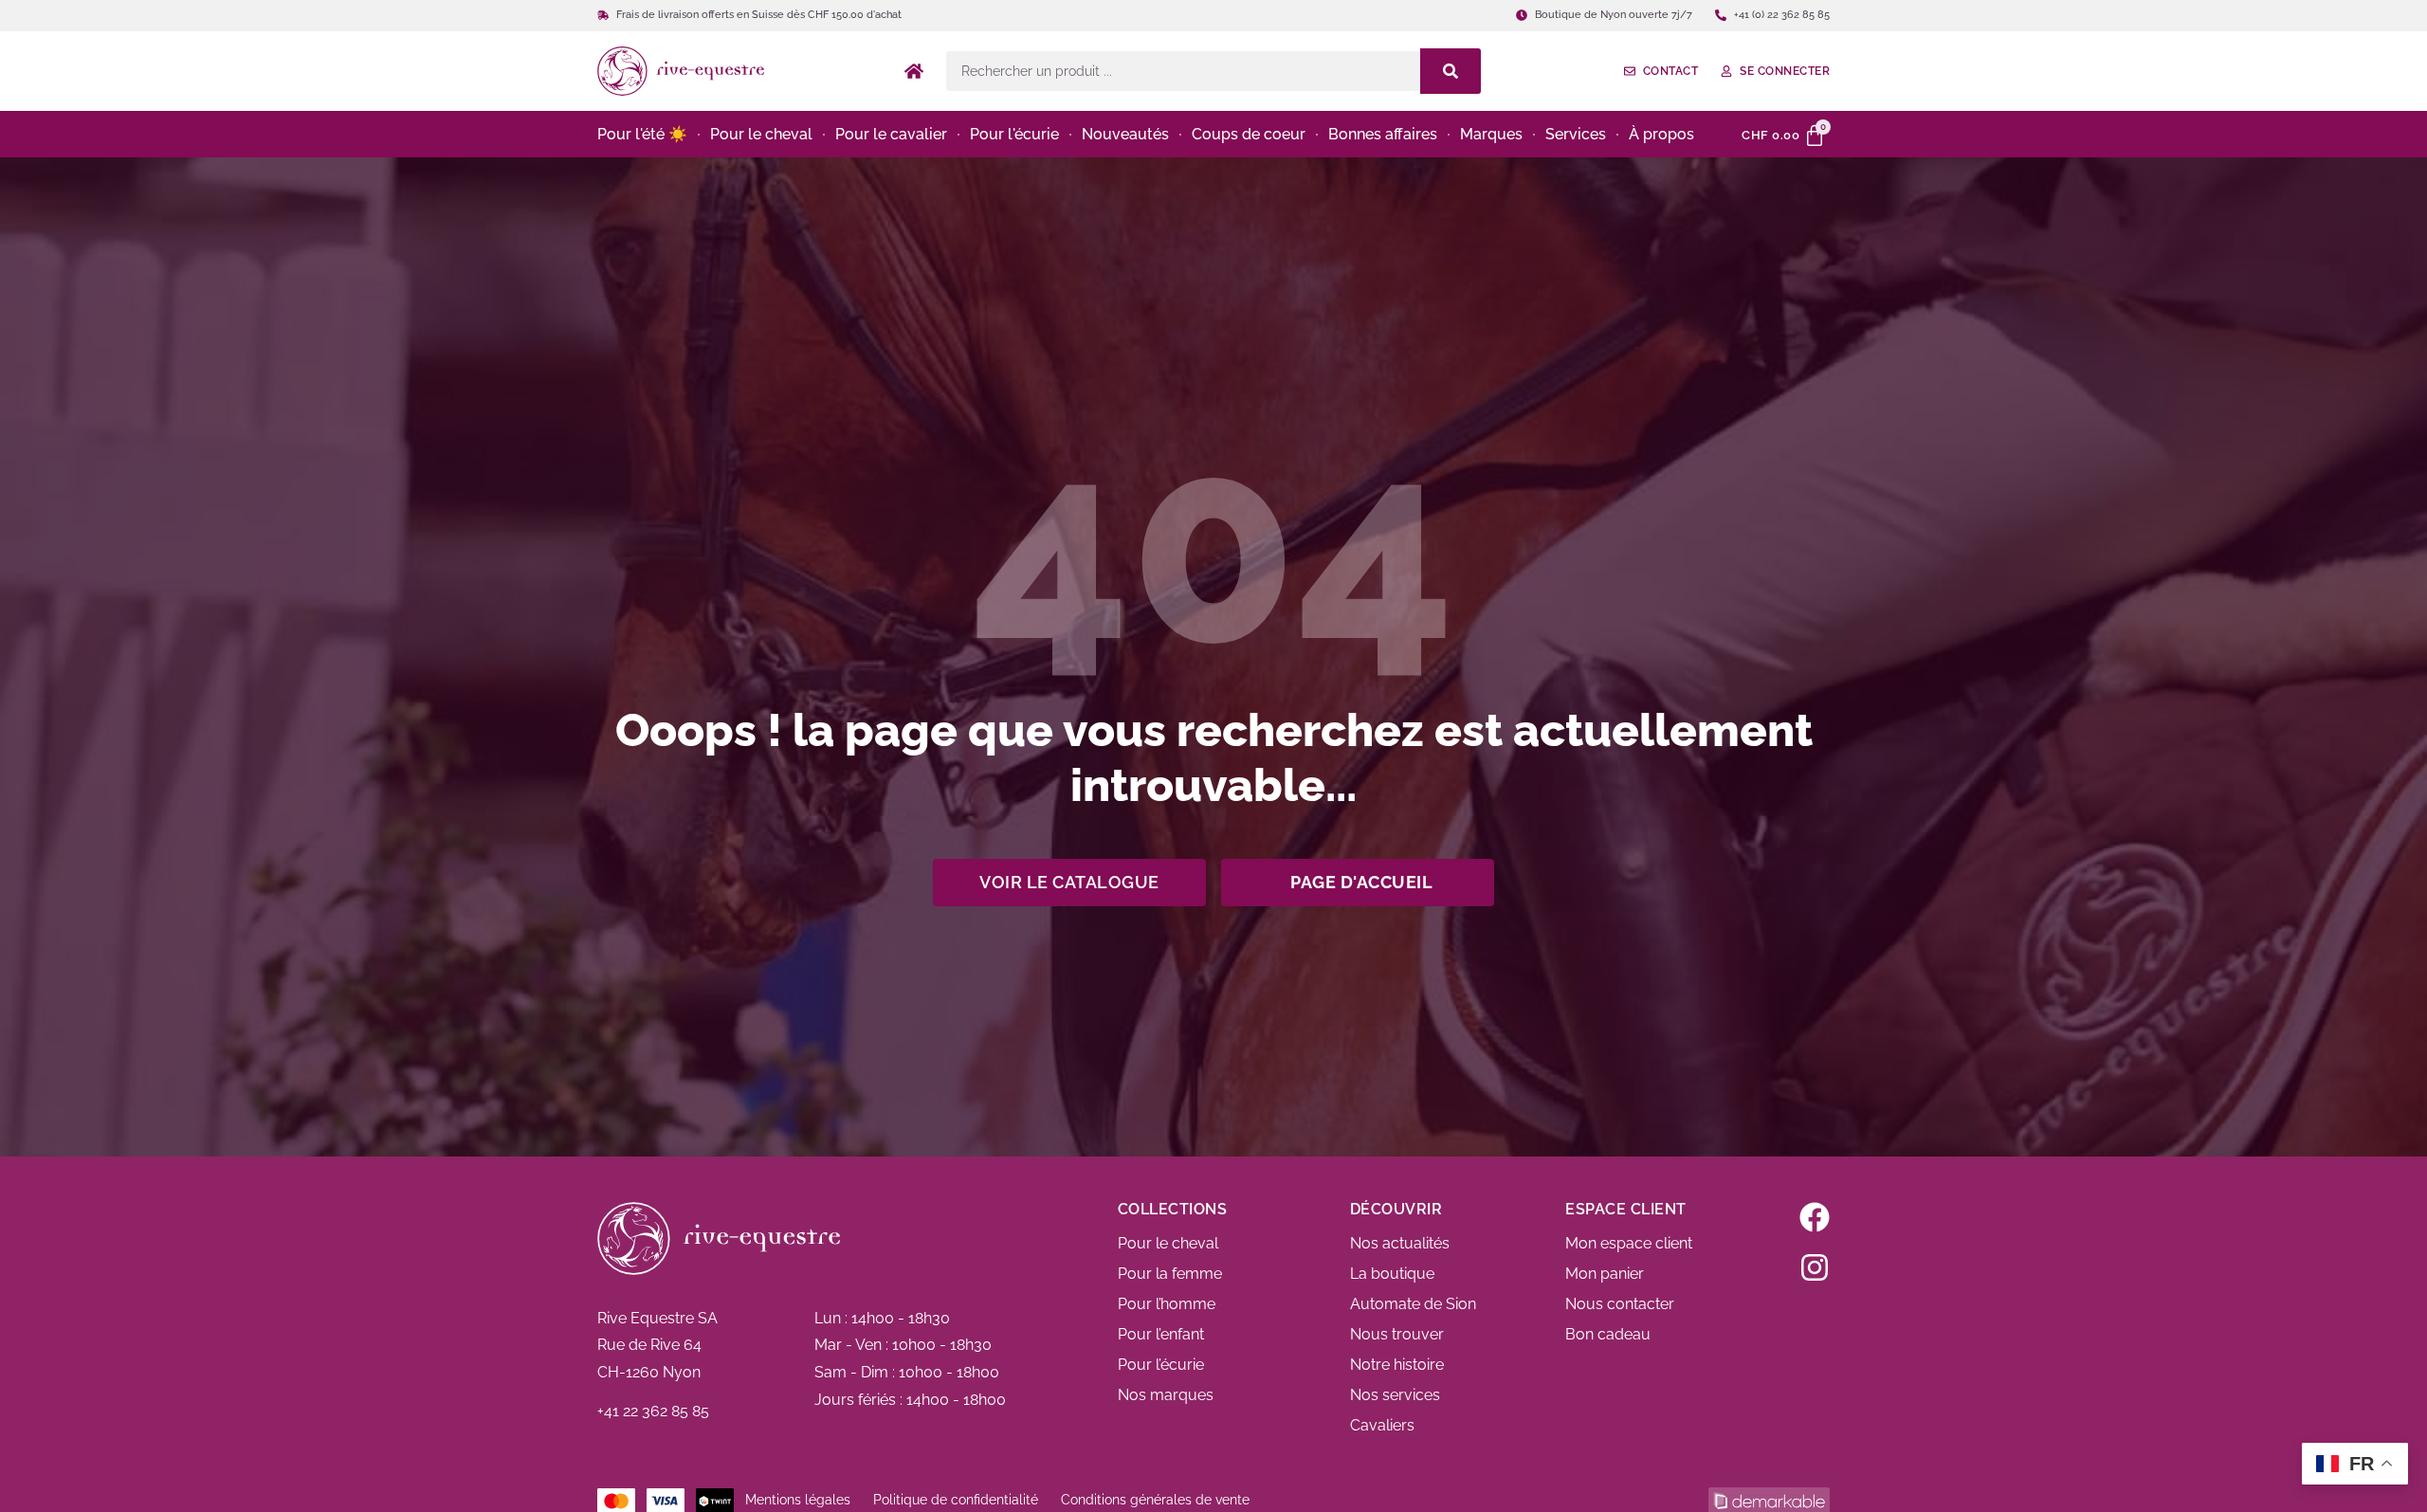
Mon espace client (1629, 1243)
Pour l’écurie (1161, 1365)
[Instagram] (1815, 1267)
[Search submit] (1451, 71)
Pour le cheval (1168, 1243)
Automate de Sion (1413, 1304)
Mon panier (1605, 1274)
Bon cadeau (1608, 1334)
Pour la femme (1170, 1274)
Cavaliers (1382, 1425)
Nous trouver (1397, 1334)
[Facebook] (1815, 1217)
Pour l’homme (1167, 1304)
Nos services (1395, 1395)
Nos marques (1166, 1395)
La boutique (1392, 1274)
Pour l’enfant (1161, 1334)
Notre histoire (1397, 1365)
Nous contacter (1620, 1304)
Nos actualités (1400, 1243)
